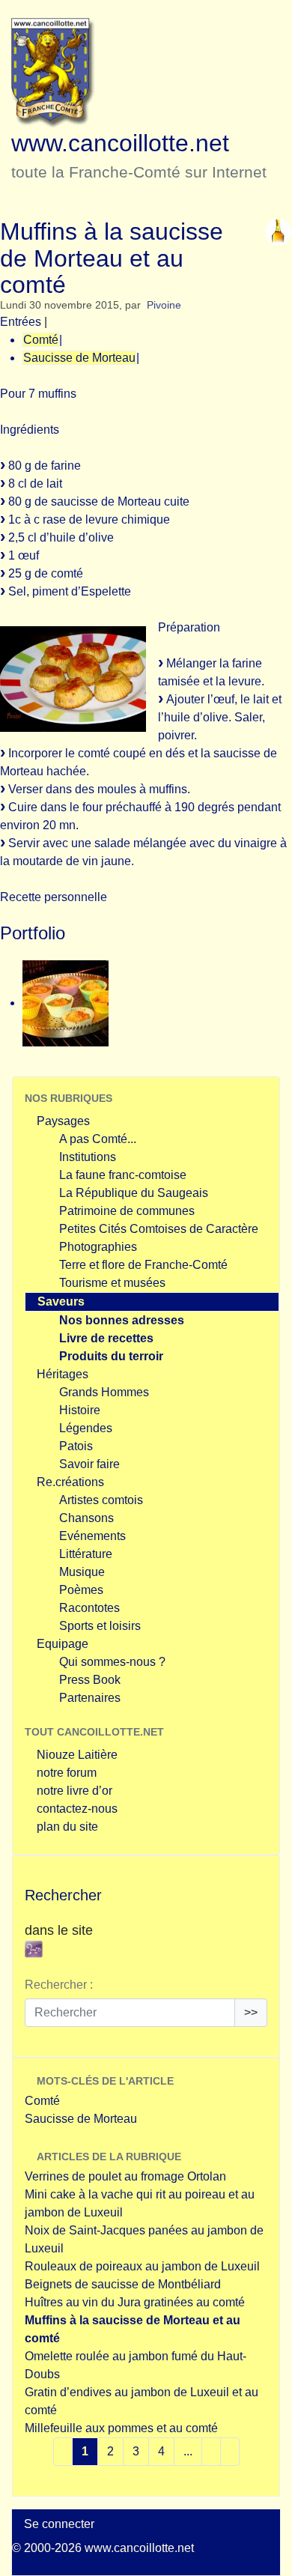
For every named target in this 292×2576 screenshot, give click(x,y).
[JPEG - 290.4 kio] (66, 1003)
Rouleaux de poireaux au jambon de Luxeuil (142, 2266)
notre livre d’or (74, 1791)
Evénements (92, 1536)
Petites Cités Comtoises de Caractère (159, 1229)
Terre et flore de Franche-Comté (143, 1265)
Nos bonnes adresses (122, 1320)
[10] (211, 2452)
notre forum (67, 1773)
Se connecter (59, 2524)
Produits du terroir (111, 1356)
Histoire (80, 1410)
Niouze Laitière (77, 1755)
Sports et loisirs (100, 1626)
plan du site (67, 1827)
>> (251, 2012)
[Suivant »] (230, 2452)
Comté (41, 340)
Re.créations (70, 1482)
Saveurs (61, 1301)
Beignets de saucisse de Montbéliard (123, 2284)
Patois (76, 1446)
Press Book (90, 1680)
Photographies (98, 1247)
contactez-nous (77, 1809)
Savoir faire (89, 1464)
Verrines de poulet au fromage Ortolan (125, 2176)
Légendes (86, 1428)
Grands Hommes (104, 1392)
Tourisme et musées (112, 1283)
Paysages (63, 1121)
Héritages (63, 1374)
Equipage (63, 1644)
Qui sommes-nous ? (112, 1662)
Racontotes (89, 1608)
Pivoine (164, 305)
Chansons (86, 1518)
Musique (82, 1572)
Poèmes (81, 1590)
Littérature (86, 1554)
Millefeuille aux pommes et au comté (121, 2428)
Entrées (21, 322)
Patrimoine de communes (127, 1211)
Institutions (88, 1157)
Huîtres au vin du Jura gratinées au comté (135, 2302)
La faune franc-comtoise (123, 1175)
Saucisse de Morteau (79, 358)
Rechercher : (59, 1985)
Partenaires (90, 1698)
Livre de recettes (106, 1338)
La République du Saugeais (134, 1193)
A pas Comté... (98, 1139)
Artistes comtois (101, 1500)
